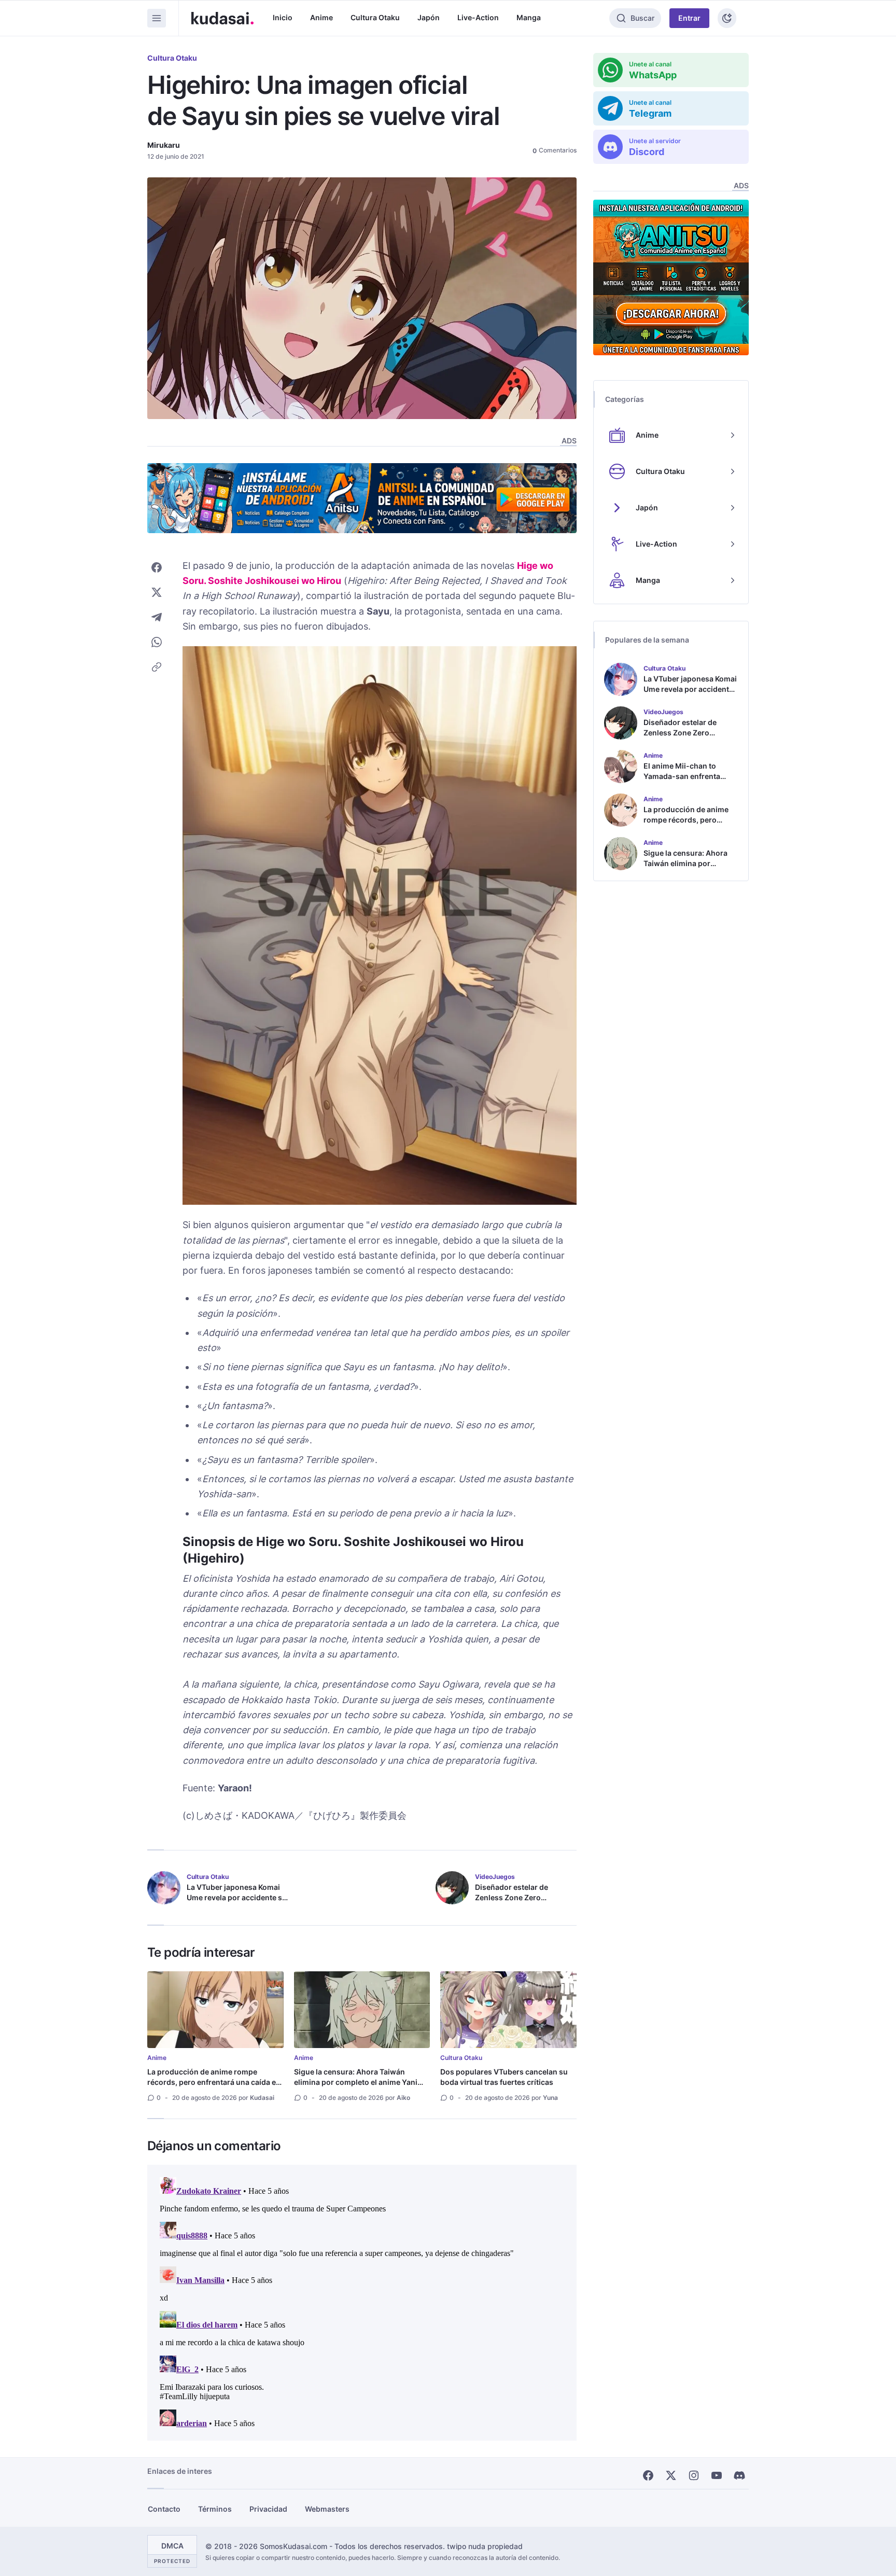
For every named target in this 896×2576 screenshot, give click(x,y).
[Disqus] (362, 2303)
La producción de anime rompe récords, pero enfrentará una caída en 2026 (214, 2082)
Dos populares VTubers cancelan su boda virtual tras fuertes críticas (504, 2077)
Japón (429, 17)
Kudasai (262, 2098)
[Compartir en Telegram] (157, 617)
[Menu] (157, 18)
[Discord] (739, 2475)
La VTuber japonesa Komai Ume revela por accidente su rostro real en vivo (237, 1897)
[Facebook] (648, 2475)
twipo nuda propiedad (485, 2546)
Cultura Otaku (375, 17)
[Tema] (727, 18)
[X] (671, 2475)
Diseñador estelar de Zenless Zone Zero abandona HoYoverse (513, 1897)
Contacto (164, 2509)
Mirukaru (164, 145)
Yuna (550, 2098)
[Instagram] (694, 2475)
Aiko (403, 2098)
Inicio (283, 17)
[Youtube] (717, 2475)
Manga (529, 17)
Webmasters (327, 2509)
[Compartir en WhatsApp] (157, 642)
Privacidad (268, 2509)
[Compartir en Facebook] (157, 567)
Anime (321, 17)
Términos (215, 2509)
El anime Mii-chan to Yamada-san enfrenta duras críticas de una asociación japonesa (682, 781)
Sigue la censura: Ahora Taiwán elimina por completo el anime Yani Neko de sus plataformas (356, 2082)
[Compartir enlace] (157, 667)
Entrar (689, 18)
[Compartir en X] (157, 592)
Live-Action (478, 17)
